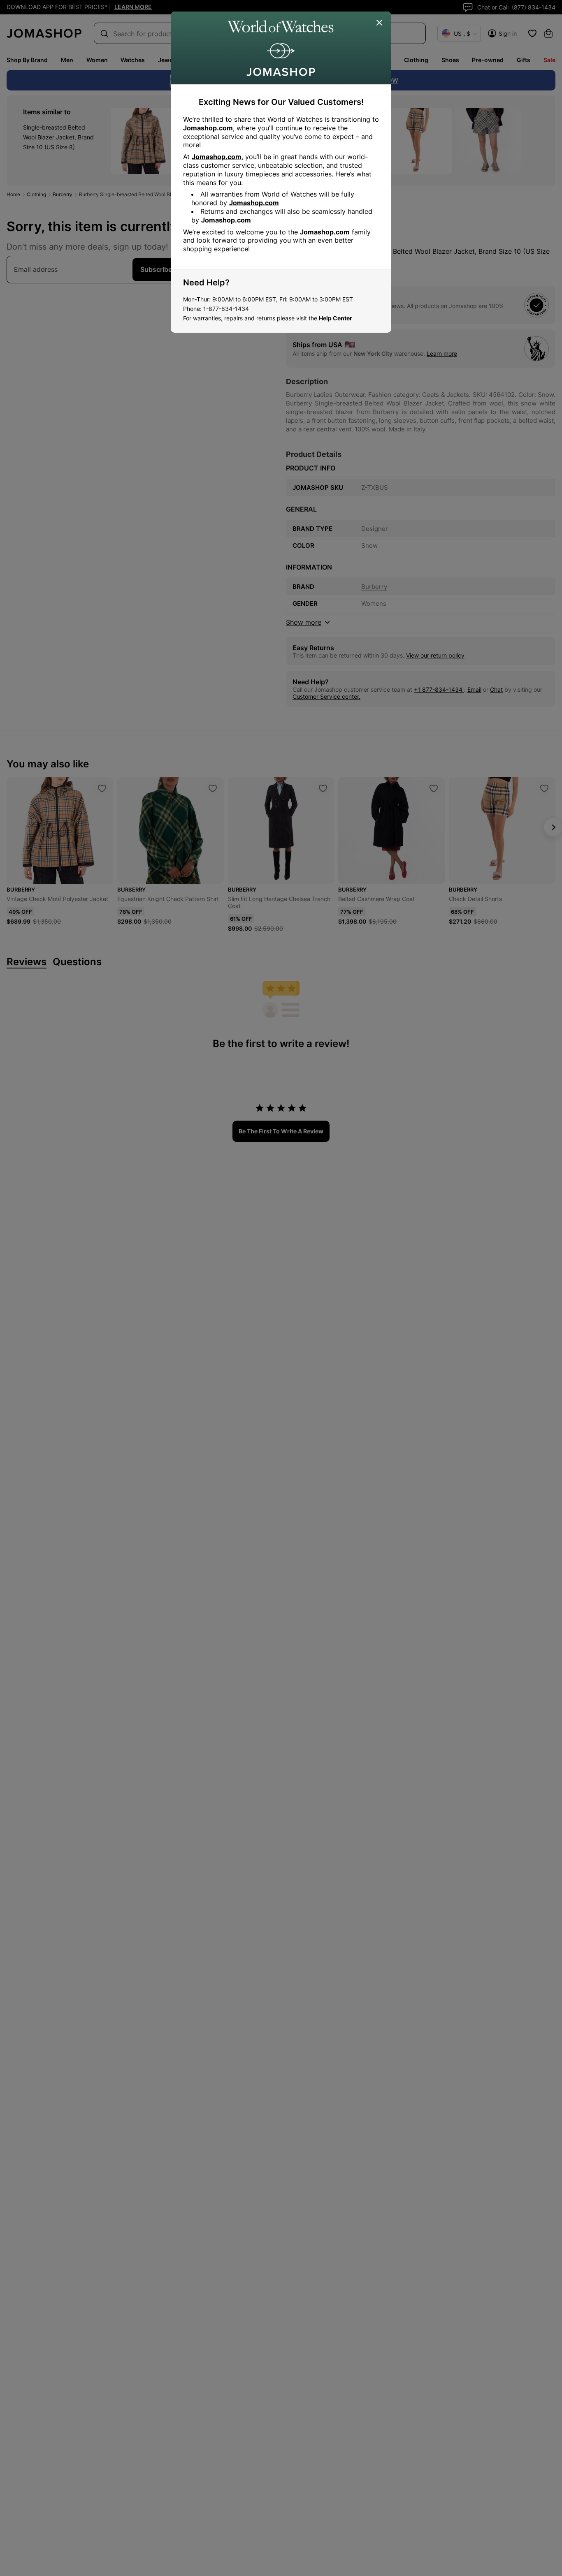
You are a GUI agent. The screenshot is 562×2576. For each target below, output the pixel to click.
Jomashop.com (208, 128)
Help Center (336, 318)
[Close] (380, 23)
